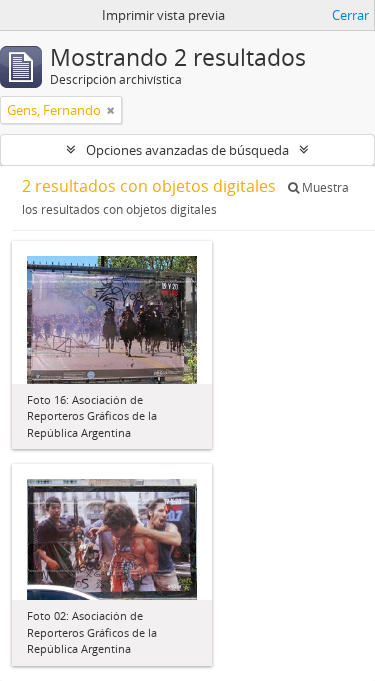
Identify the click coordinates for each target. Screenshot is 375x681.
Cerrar (350, 15)
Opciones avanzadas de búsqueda (187, 150)
